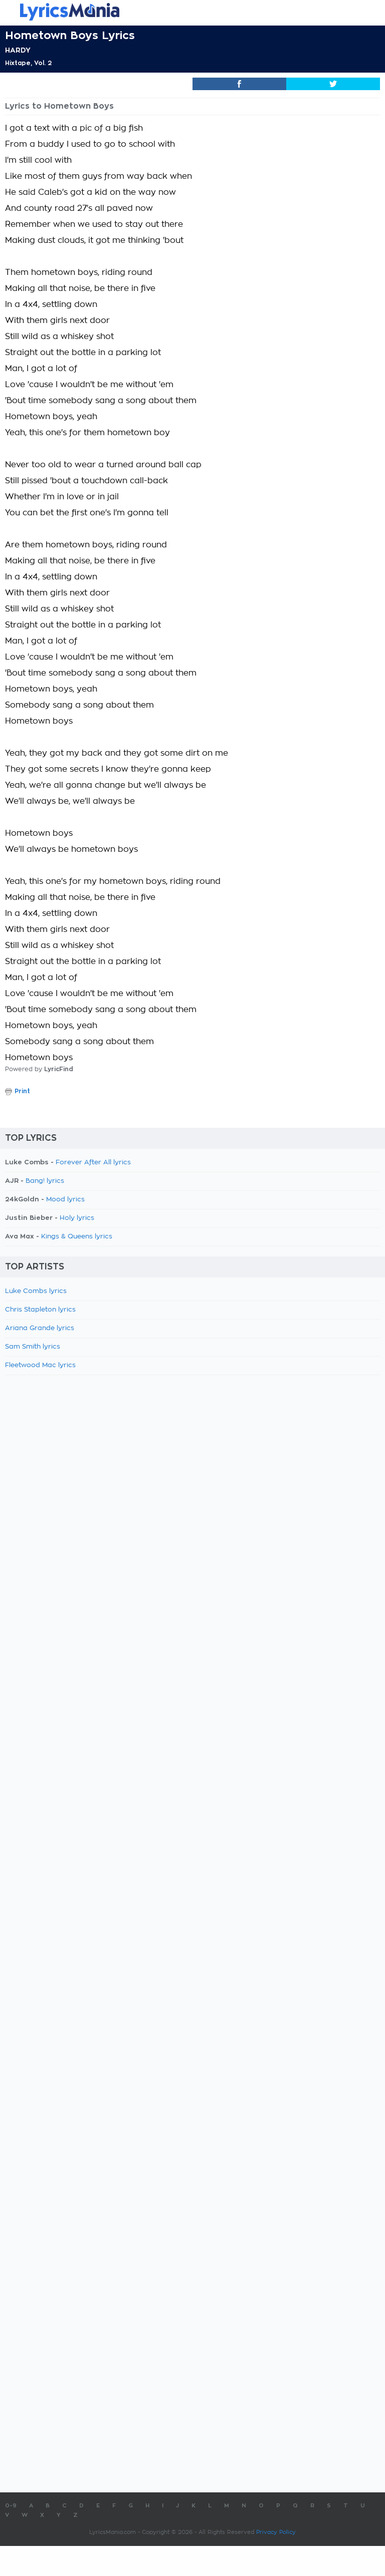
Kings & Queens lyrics (77, 1237)
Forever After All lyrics (93, 1163)
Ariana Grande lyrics (40, 1328)
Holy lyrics (77, 1218)
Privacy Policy (276, 2532)
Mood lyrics (65, 1200)
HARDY (18, 50)
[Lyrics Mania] (192, 12)
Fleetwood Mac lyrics (40, 1365)
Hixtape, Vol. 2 (28, 63)
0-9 (11, 2506)
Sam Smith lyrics (33, 1347)
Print (22, 1091)
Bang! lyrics (45, 1181)
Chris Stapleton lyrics (40, 1310)
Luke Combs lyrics (36, 1291)
